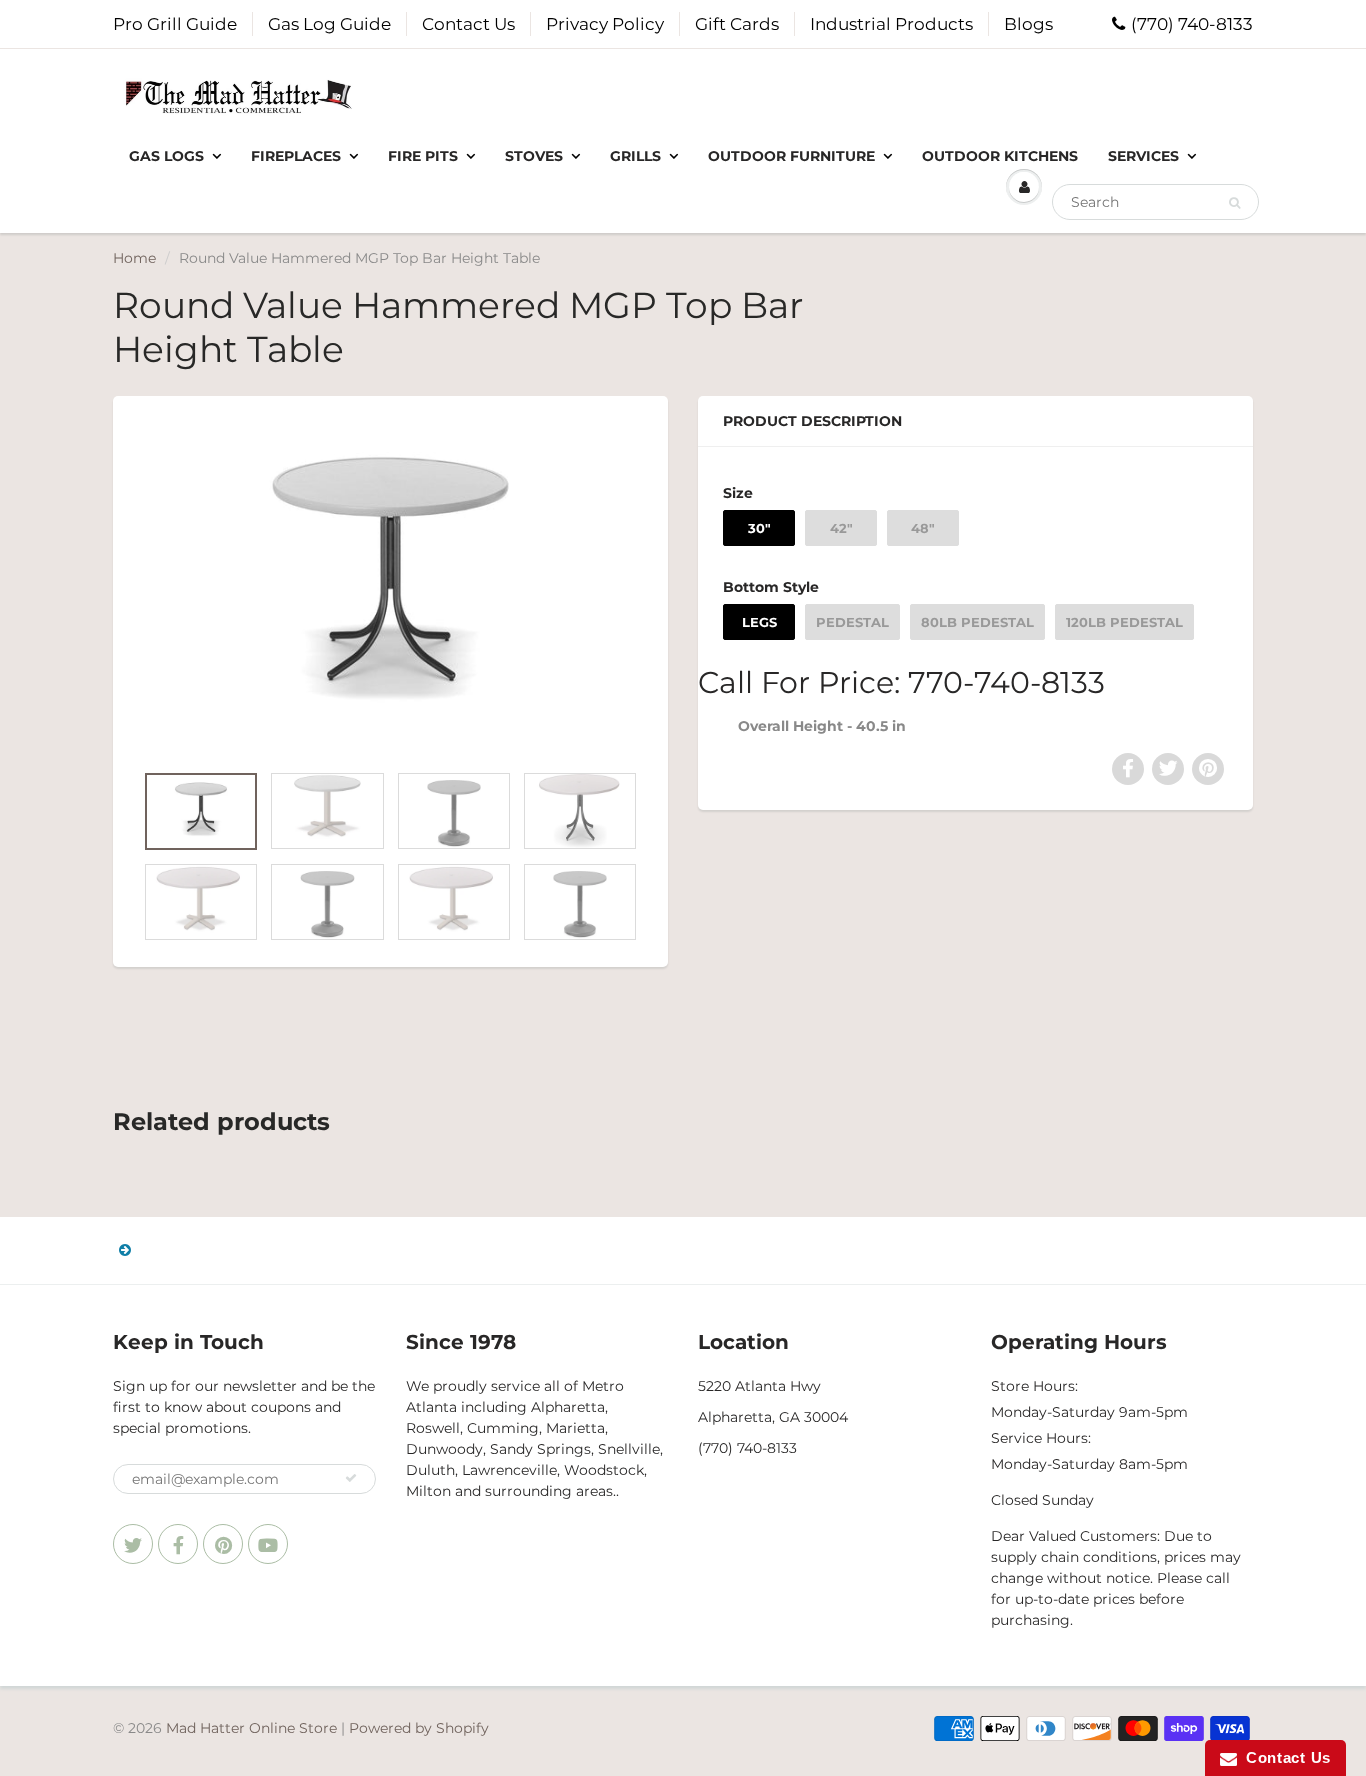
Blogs (1028, 24)
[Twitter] (133, 1544)
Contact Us (468, 24)
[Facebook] (178, 1544)
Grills (635, 156)
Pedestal (852, 622)
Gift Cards (737, 24)
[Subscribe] (351, 1478)
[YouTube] (268, 1544)
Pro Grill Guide (175, 24)
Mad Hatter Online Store (251, 1728)
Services (1143, 156)
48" (923, 528)
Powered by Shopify (419, 1728)
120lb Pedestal (1124, 622)
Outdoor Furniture (791, 156)
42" (841, 528)
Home (134, 258)
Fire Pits (423, 156)
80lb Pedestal (977, 622)
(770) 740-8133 (1192, 24)
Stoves (534, 156)
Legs (759, 622)
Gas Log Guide (329, 24)
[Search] (1234, 203)
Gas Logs (166, 156)
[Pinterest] (223, 1544)
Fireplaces (296, 156)
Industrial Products (891, 24)
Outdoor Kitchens (1000, 156)
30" (759, 528)
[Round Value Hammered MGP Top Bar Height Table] (390, 588)
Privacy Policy (605, 24)
